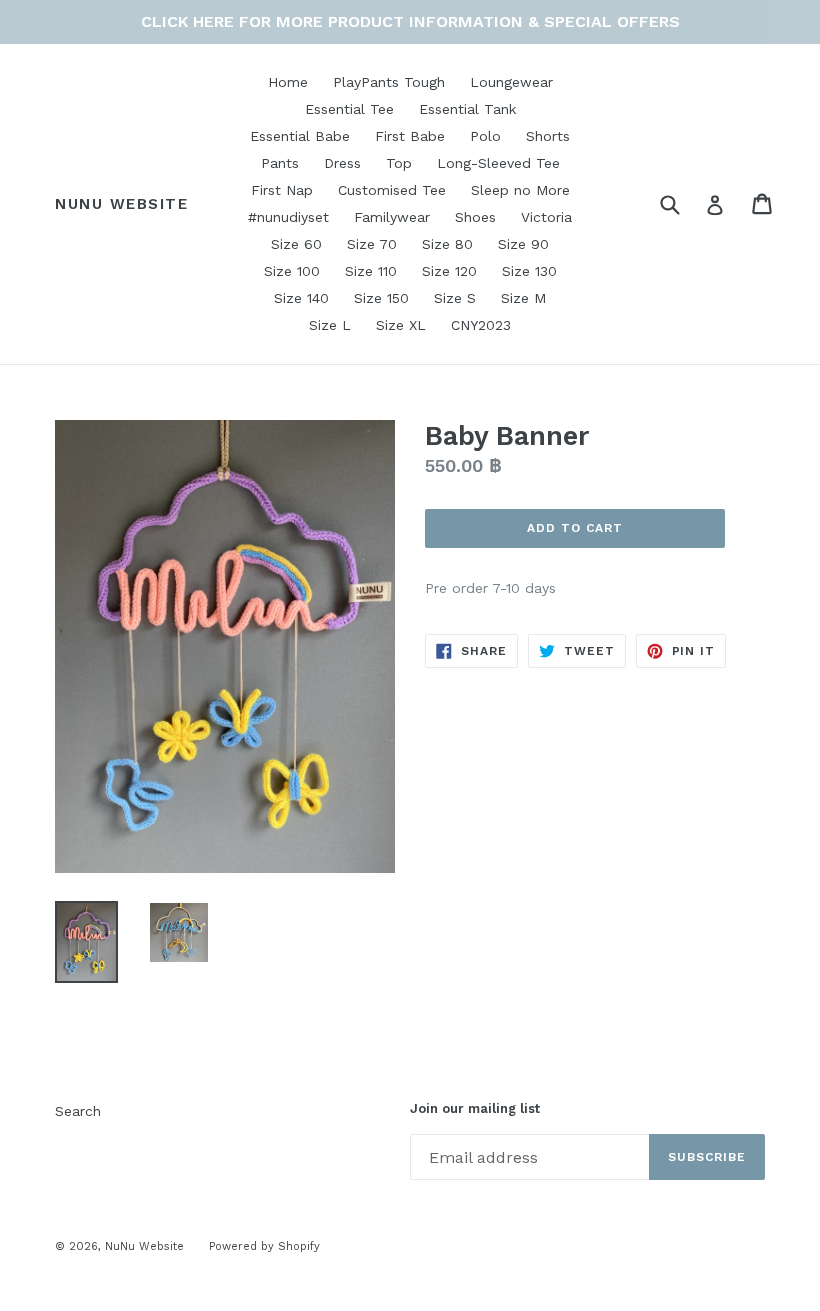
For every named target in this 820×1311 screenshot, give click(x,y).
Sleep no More (520, 190)
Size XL (401, 325)
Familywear (392, 217)
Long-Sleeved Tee (498, 163)
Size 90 (523, 244)
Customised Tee (392, 190)
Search (78, 1111)
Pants (280, 163)
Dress (342, 163)
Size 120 (449, 271)
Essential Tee (349, 109)
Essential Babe (300, 136)
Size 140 (301, 298)
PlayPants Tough (389, 82)
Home (288, 82)
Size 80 (447, 244)
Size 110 (371, 271)
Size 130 (529, 271)
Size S (455, 298)
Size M (523, 298)
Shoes (475, 217)
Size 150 (381, 298)
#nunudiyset (288, 217)
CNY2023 (481, 325)
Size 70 (372, 244)
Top (399, 163)
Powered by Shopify (264, 1246)
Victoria (546, 217)
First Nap (282, 190)
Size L (330, 325)
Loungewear (511, 82)
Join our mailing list (475, 1108)
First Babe (410, 136)
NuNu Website (121, 204)
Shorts (548, 136)
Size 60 (296, 244)
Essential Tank (467, 109)
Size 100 (292, 271)
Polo (485, 136)
